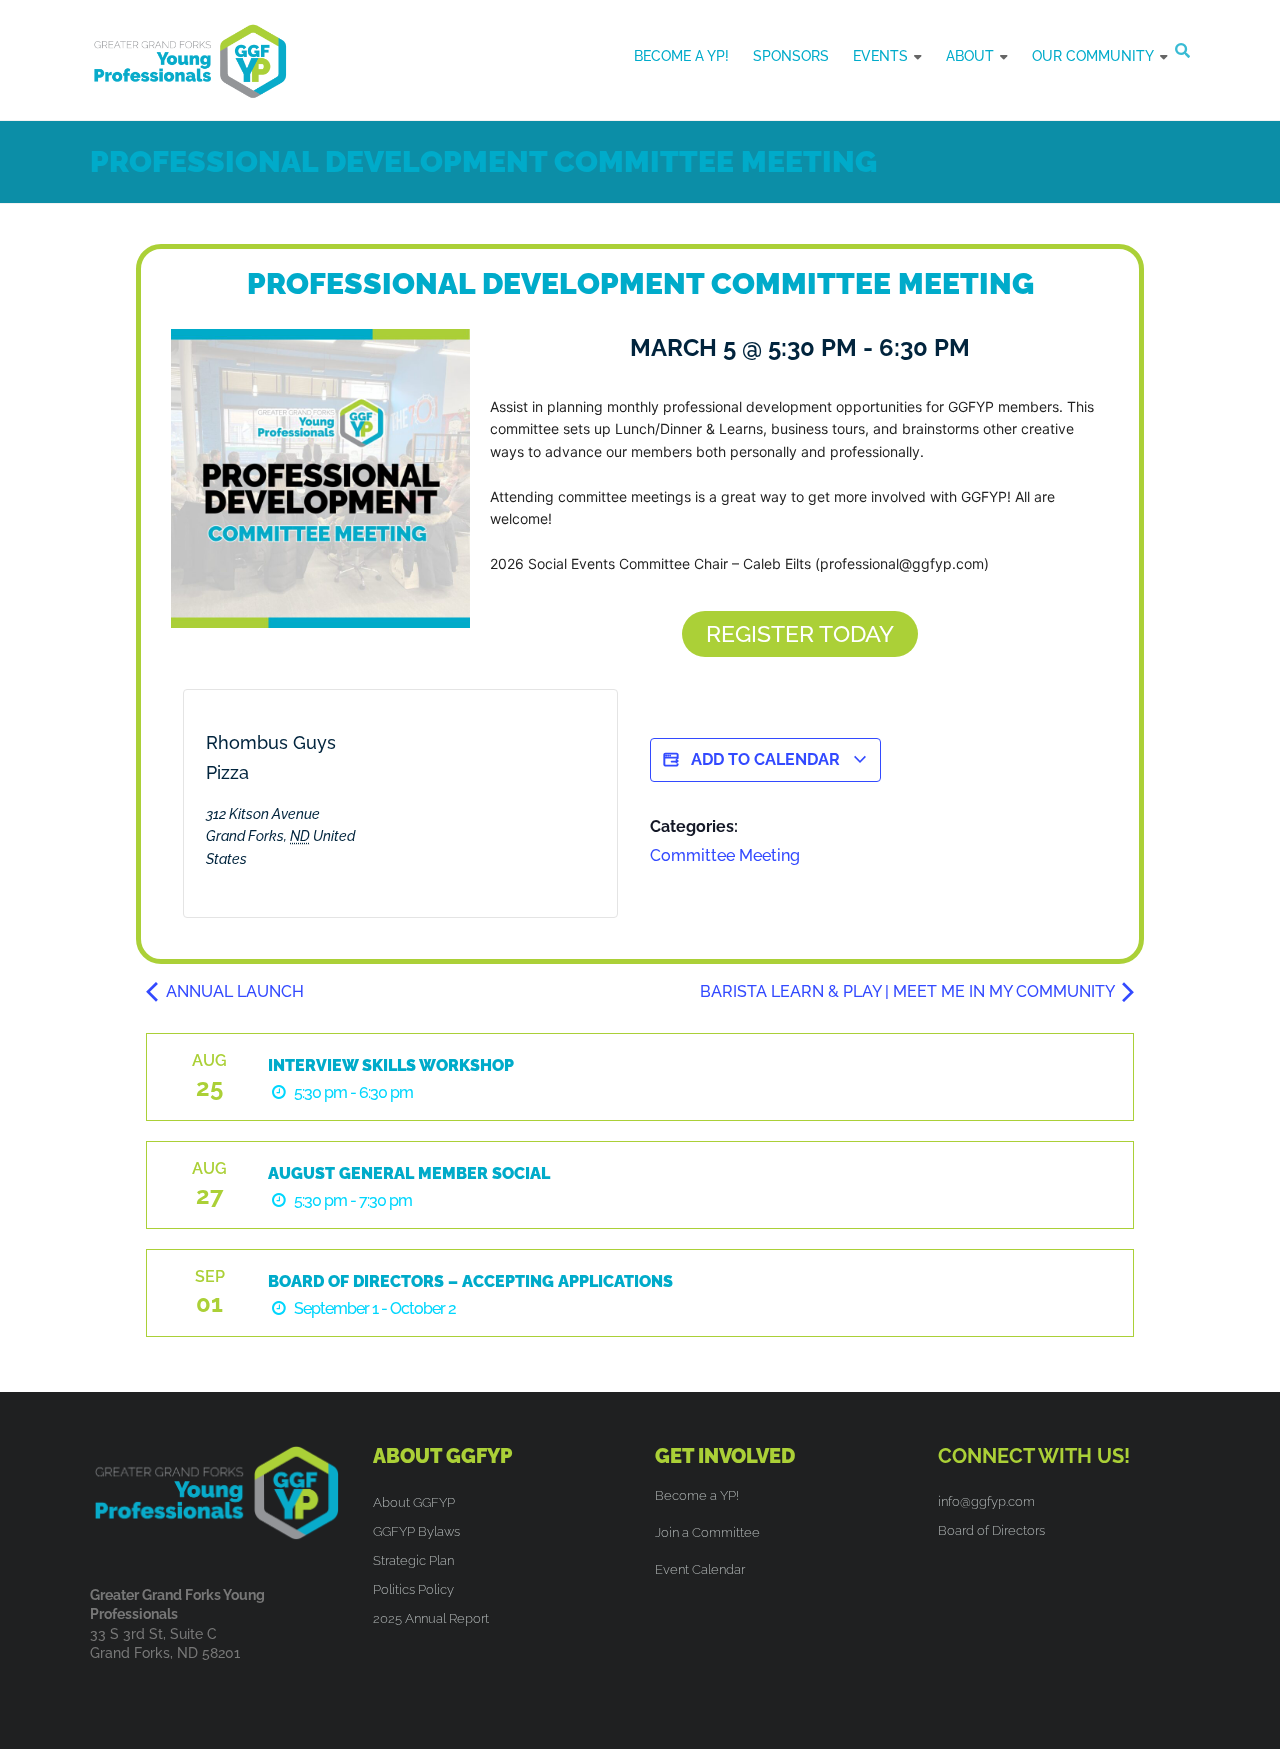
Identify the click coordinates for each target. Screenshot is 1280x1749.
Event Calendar (700, 1569)
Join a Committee (707, 1532)
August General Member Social (409, 1173)
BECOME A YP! (681, 56)
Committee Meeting (725, 855)
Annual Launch (233, 991)
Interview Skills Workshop (391, 1065)
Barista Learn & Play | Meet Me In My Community (909, 991)
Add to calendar (765, 759)
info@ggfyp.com (986, 1501)
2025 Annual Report (431, 1618)
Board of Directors (991, 1530)
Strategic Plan (413, 1560)
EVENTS (880, 56)
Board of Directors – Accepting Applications (470, 1281)
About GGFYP (414, 1502)
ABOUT (970, 56)
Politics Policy (413, 1589)
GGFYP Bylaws (416, 1531)
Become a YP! (697, 1495)
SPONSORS (791, 56)
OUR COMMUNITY (1093, 56)
